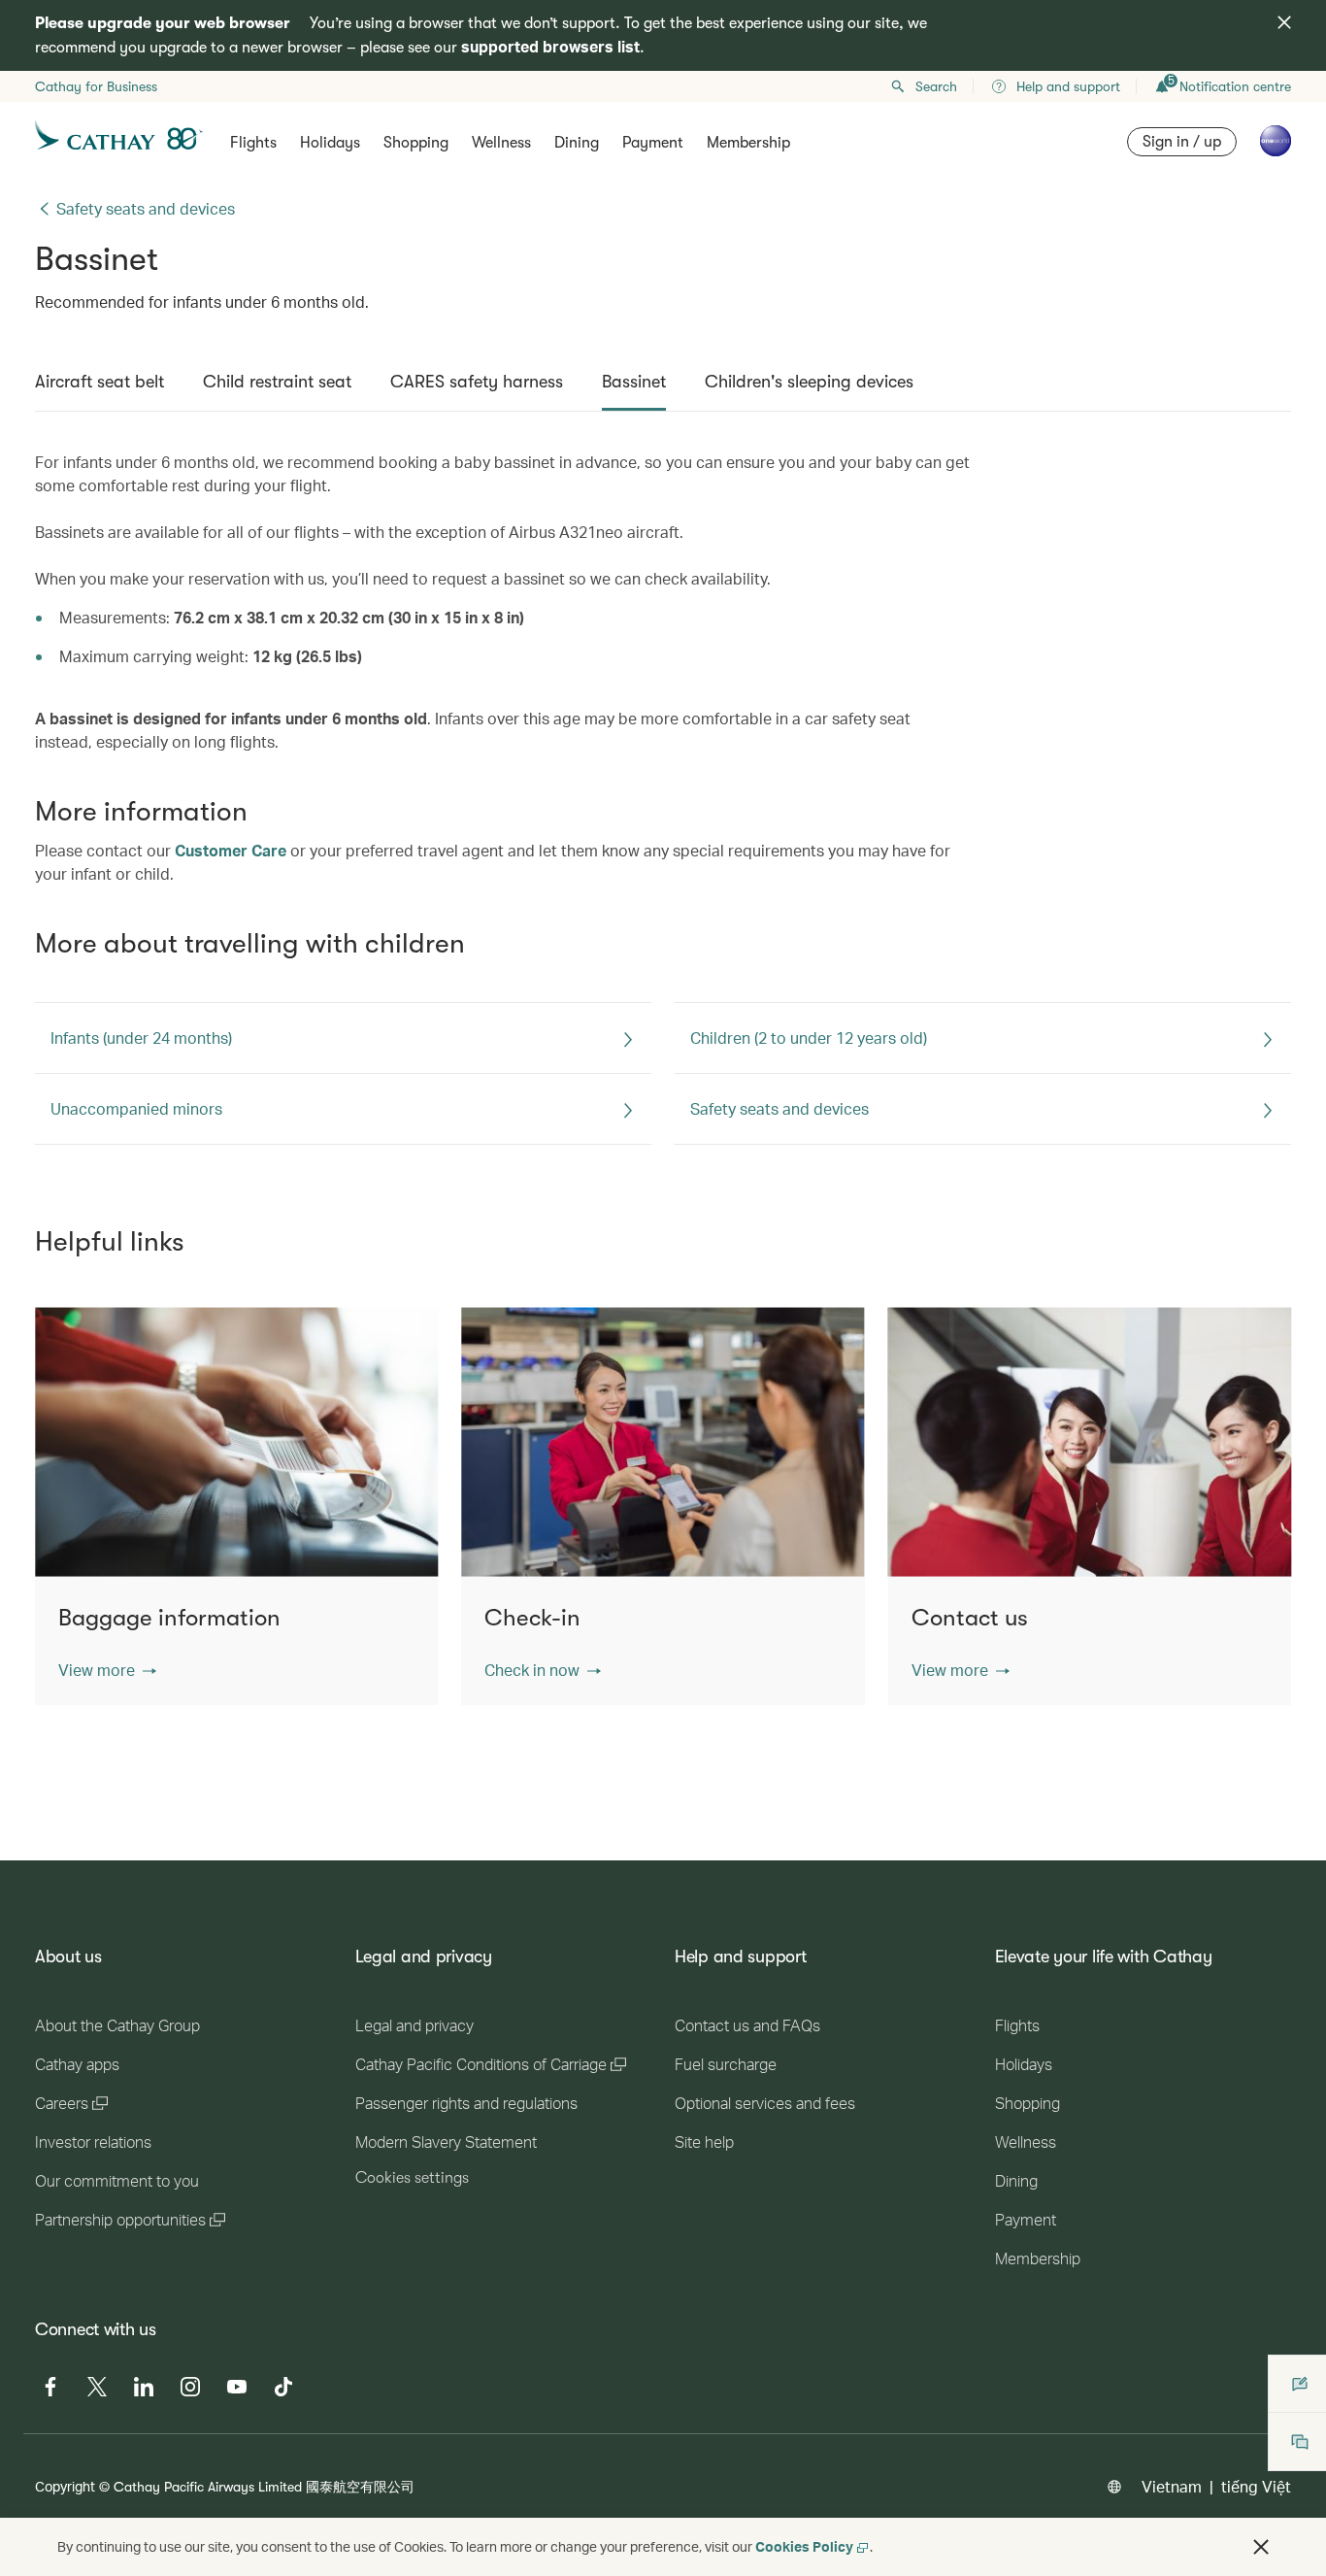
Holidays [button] (330, 143)
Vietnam (1172, 2486)
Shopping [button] (416, 143)
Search (936, 86)
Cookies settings (412, 2178)
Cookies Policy (804, 2546)
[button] (107, 1670)
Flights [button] (253, 143)
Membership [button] (748, 143)
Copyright (65, 2486)
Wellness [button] (501, 143)
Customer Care (231, 850)
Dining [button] (577, 143)
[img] (1284, 22)
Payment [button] (653, 143)
